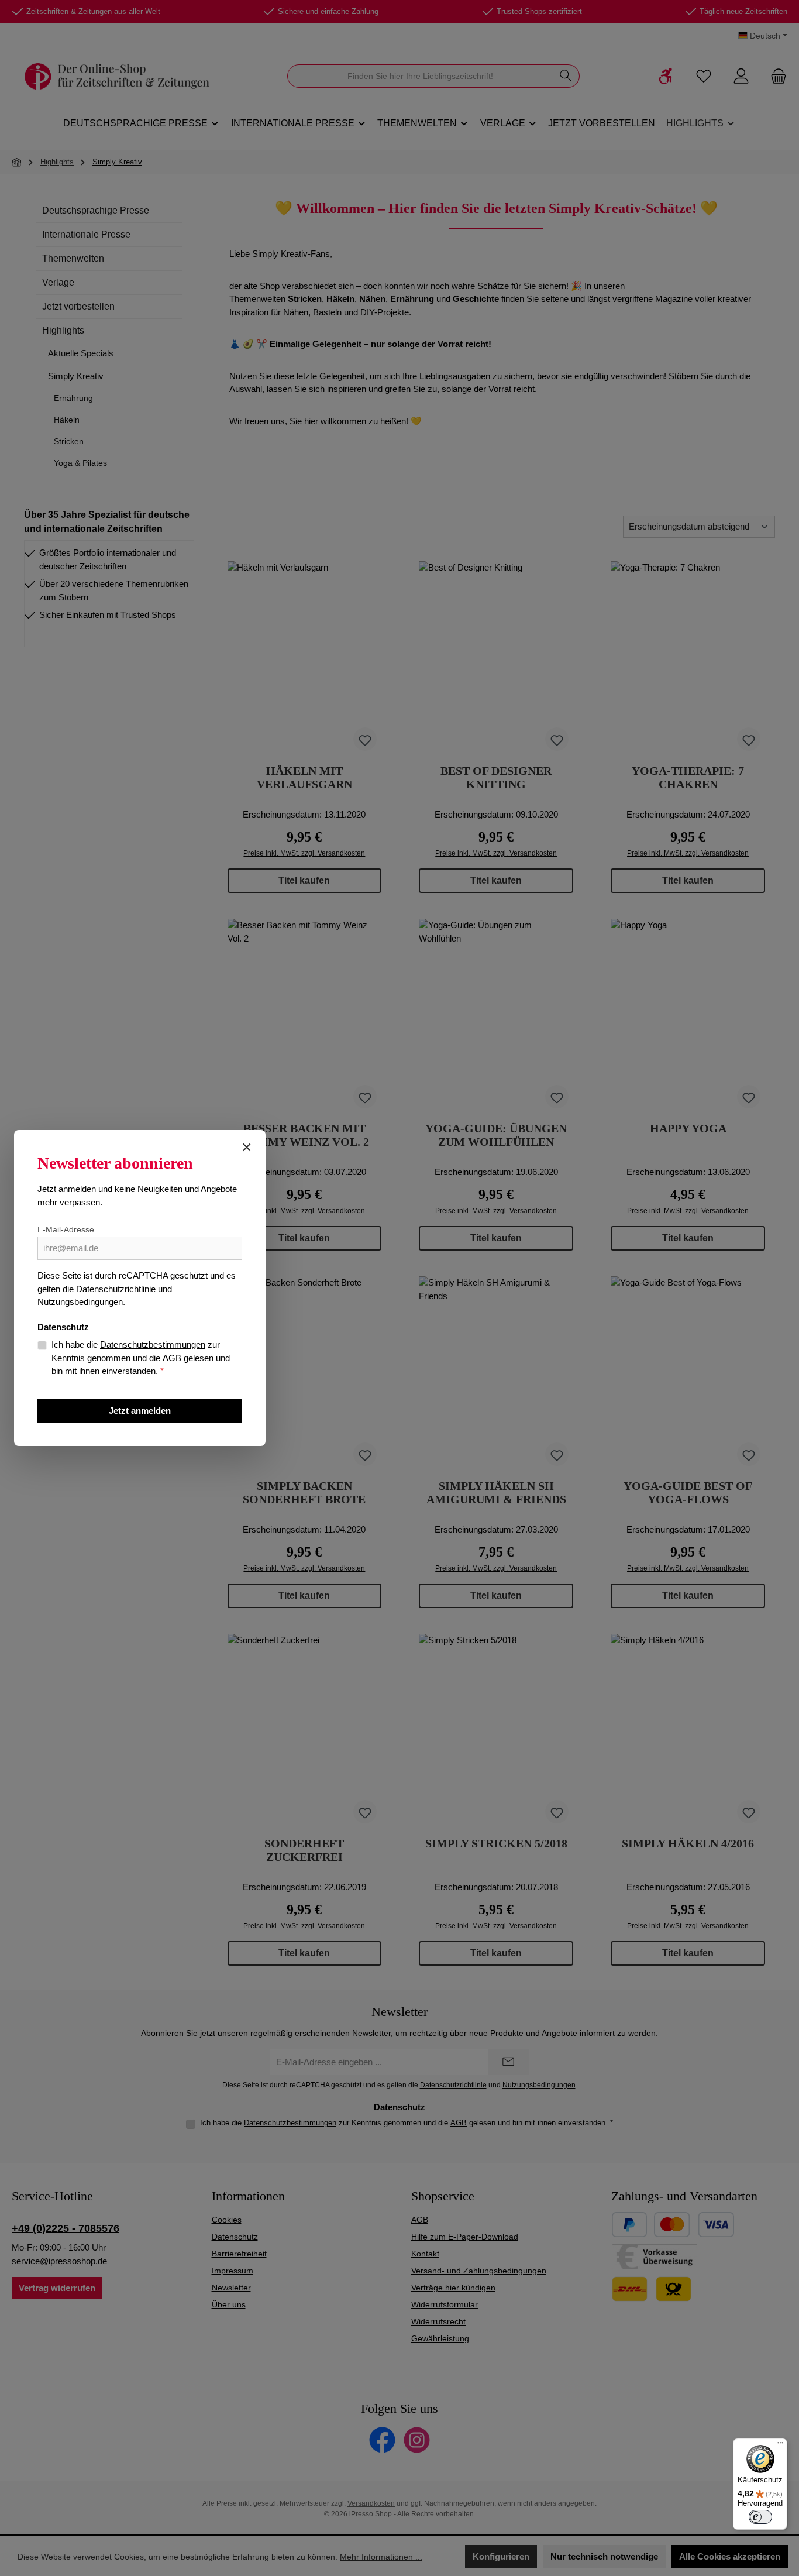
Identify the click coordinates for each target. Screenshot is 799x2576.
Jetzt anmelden (140, 1411)
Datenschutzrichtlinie (116, 1289)
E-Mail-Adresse (66, 1229)
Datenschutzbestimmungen (153, 1344)
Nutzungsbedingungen (80, 1302)
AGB (172, 1358)
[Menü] (780, 2446)
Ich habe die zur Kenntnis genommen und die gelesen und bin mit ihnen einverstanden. (141, 1358)
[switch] (760, 2517)
